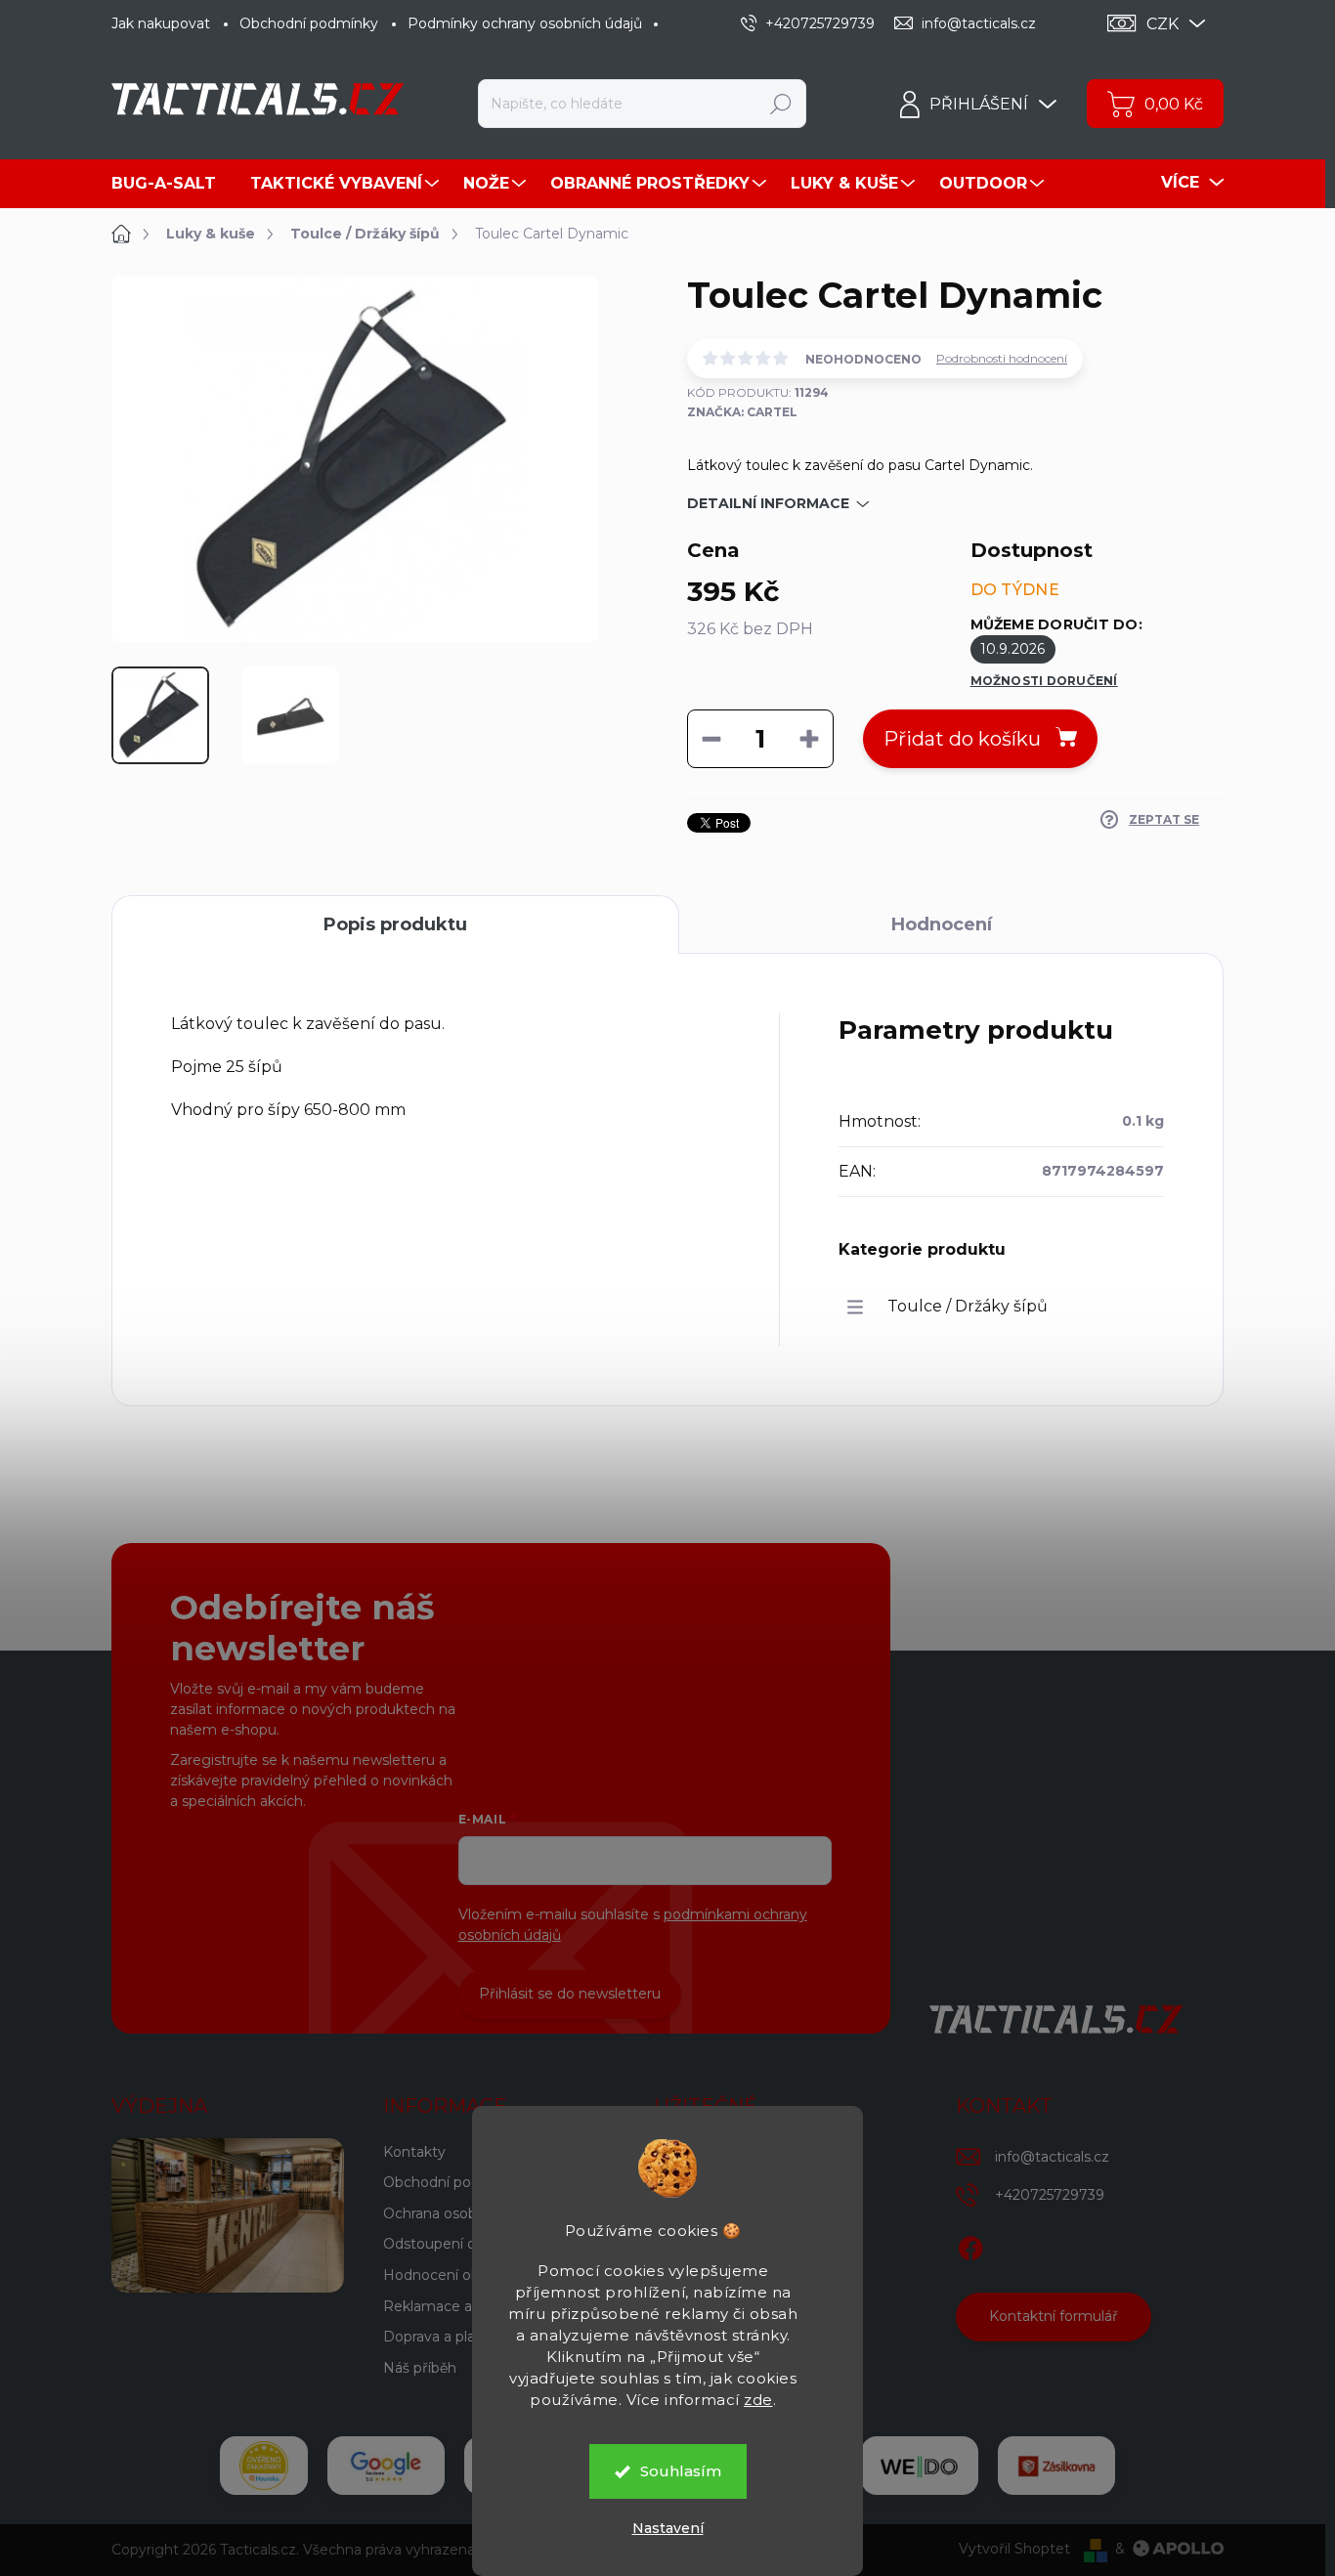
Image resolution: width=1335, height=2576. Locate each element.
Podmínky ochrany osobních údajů (525, 23)
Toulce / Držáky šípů (968, 1306)
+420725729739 (1050, 2195)
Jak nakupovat (161, 23)
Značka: (742, 412)
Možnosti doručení (1044, 681)
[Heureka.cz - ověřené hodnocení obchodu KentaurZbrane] (264, 2466)
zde (758, 2400)
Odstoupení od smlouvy (465, 2244)
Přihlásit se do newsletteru (570, 1994)
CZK (1163, 24)
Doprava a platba (440, 2337)
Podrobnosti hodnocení (1002, 358)
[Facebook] (970, 2245)
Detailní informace (768, 503)
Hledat (781, 104)
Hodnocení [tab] (942, 924)
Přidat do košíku (962, 739)
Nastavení (668, 2528)
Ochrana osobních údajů (465, 2213)
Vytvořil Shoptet (1014, 2549)
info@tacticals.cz (1052, 2157)
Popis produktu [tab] (395, 924)
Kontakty (414, 2152)
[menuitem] (171, 184)
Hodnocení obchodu (453, 2275)
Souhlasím (681, 2471)
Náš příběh (420, 2368)
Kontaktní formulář (1054, 2316)
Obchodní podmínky (309, 23)
